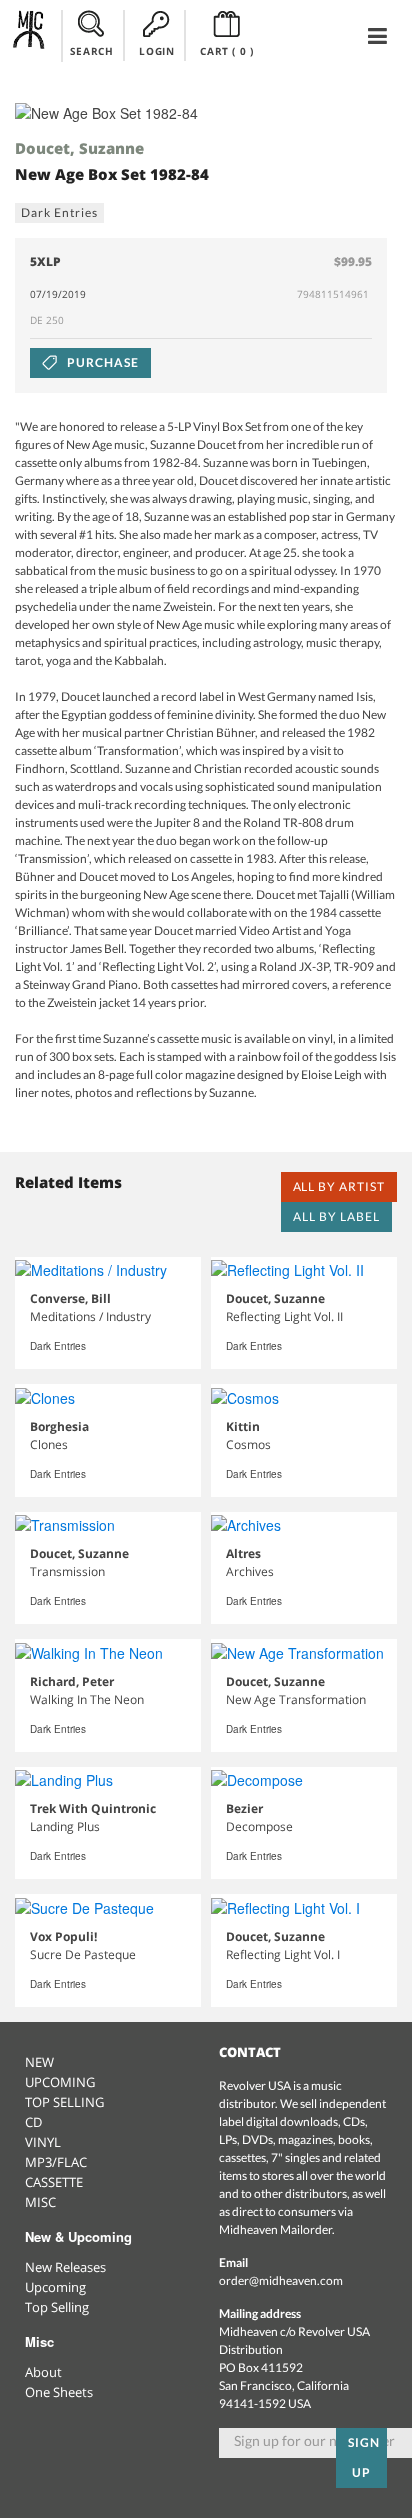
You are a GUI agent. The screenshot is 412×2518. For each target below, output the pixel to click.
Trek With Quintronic (93, 1808)
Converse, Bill (70, 1298)
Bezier (244, 1808)
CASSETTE (54, 2182)
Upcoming (55, 2287)
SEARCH (92, 51)
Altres (243, 1553)
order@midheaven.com (281, 2280)
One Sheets (59, 2392)
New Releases (65, 2267)
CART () (226, 51)
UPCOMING (60, 2082)
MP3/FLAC (56, 2162)
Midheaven (29, 35)
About (43, 2372)
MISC (40, 2202)
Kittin (243, 1426)
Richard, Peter (72, 1681)
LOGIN (156, 51)
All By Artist (339, 1186)
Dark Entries (59, 212)
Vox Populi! (63, 1936)
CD (33, 2122)
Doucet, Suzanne (79, 148)
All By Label (336, 1216)
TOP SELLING (64, 2102)
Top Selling (57, 2307)
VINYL (43, 2142)
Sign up (364, 2457)
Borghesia (59, 1426)
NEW (39, 2062)
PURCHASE (101, 362)
